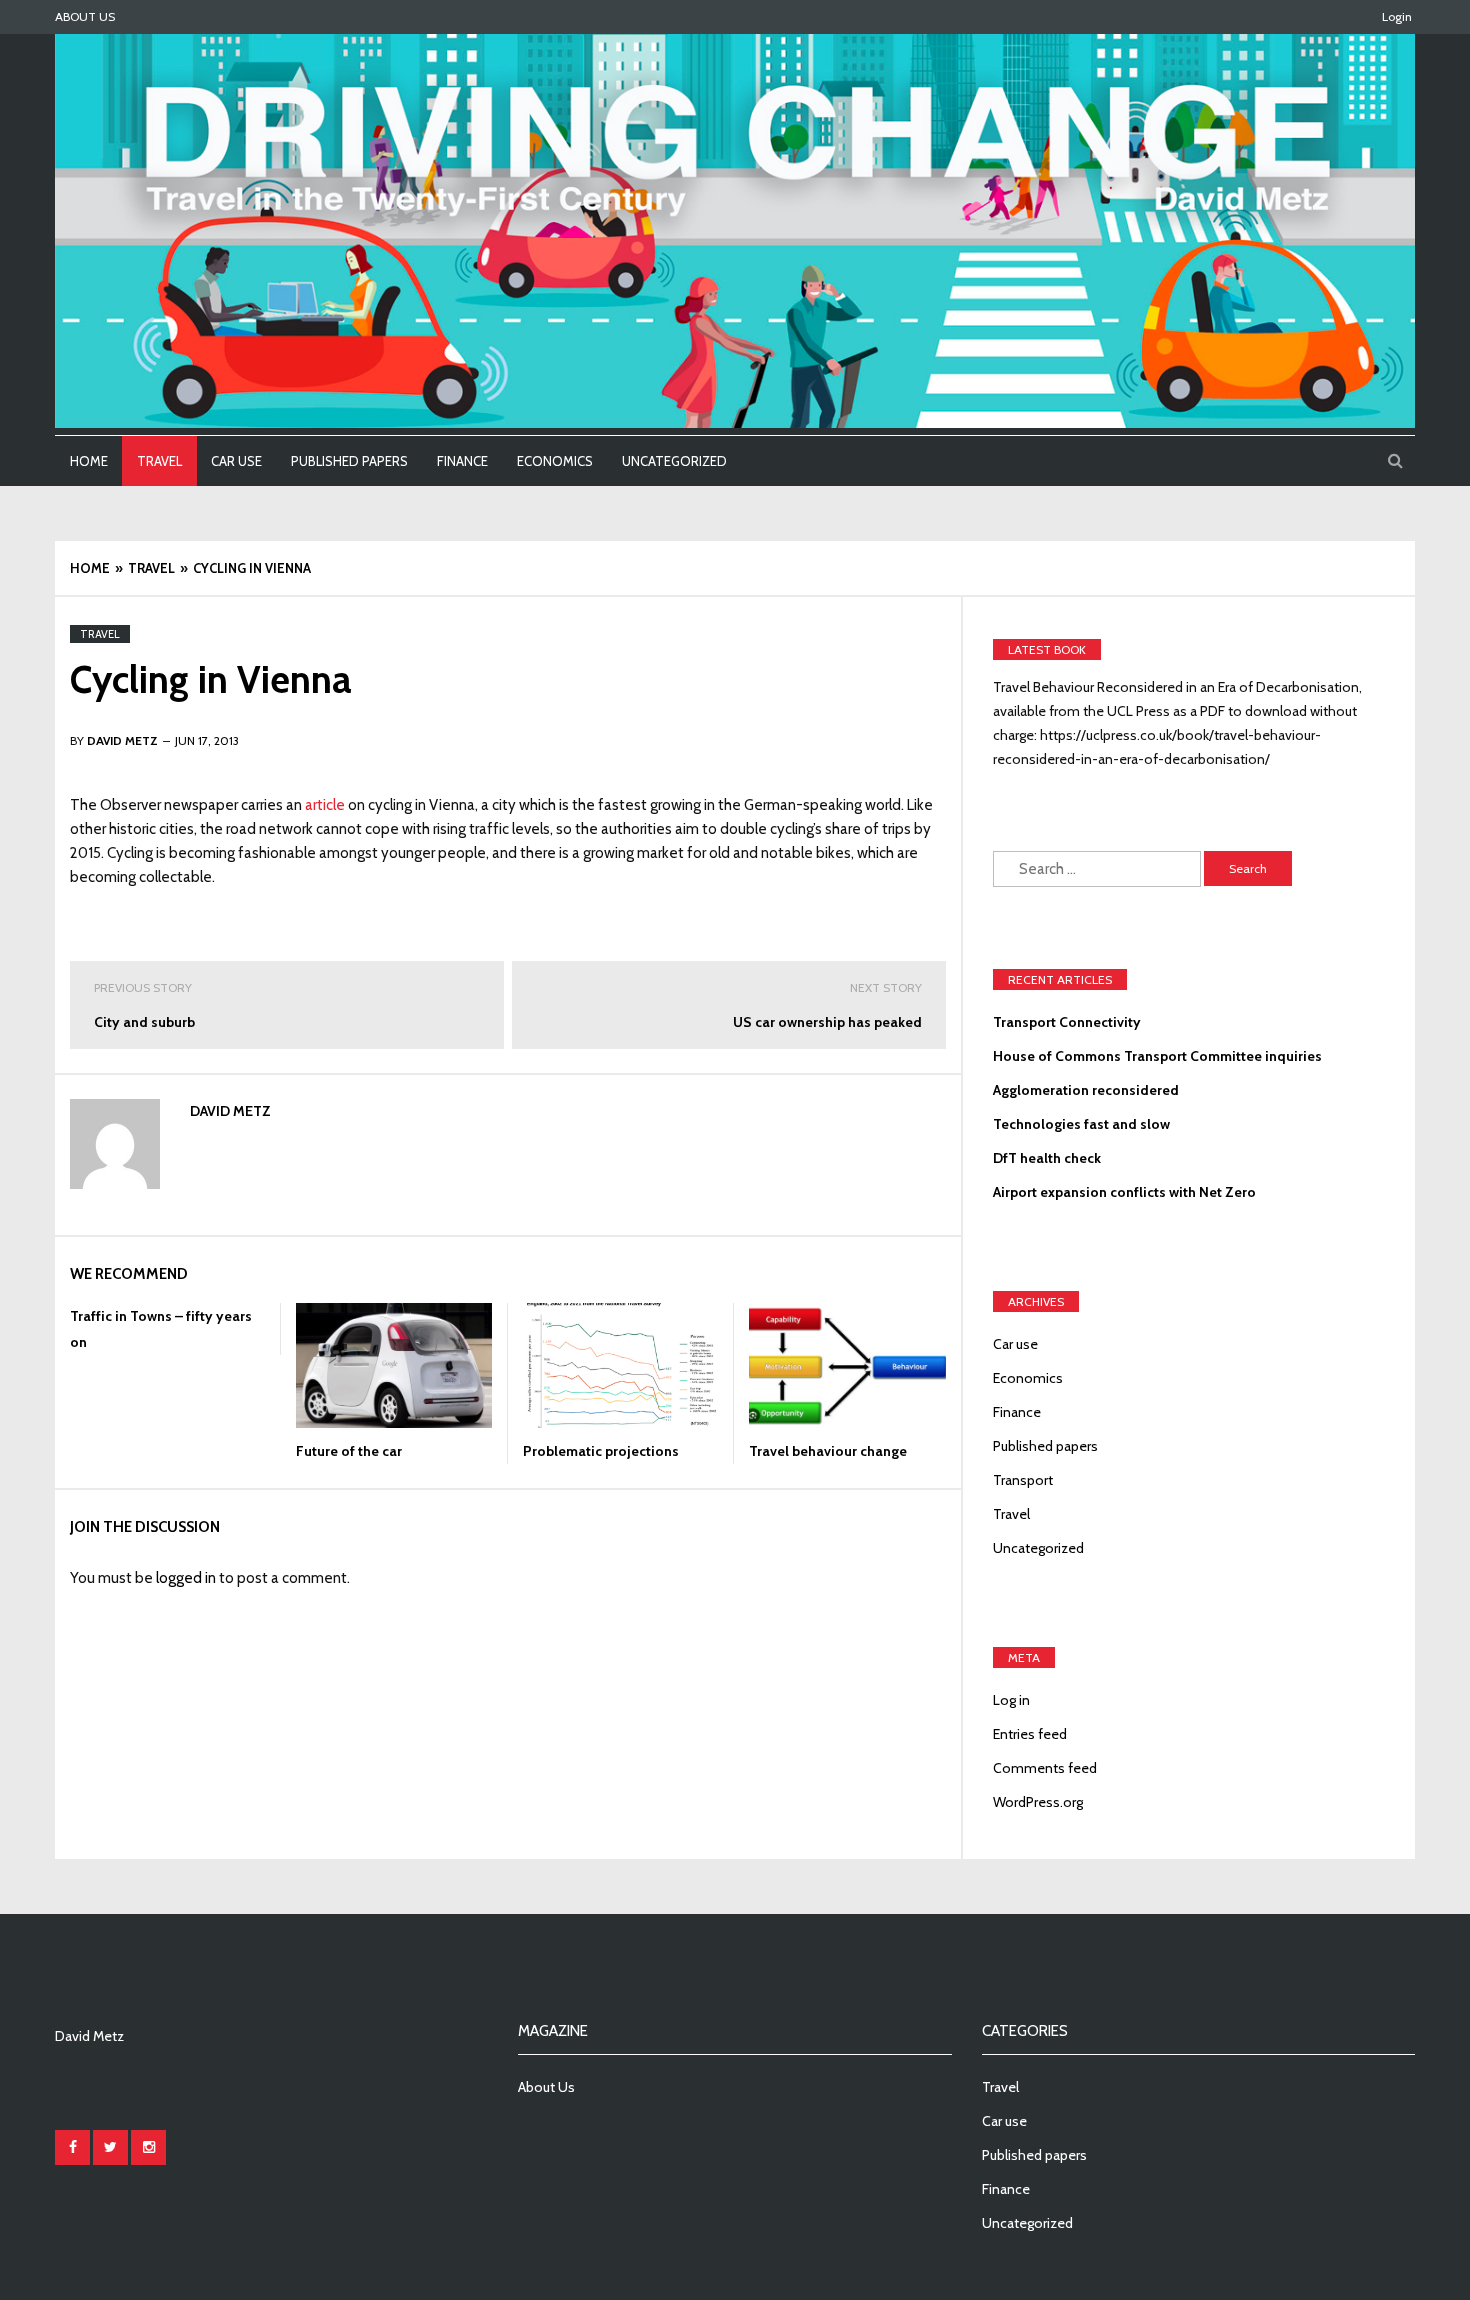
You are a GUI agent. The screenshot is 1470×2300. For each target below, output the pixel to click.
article (325, 805)
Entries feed (1030, 1734)
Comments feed (1045, 1768)
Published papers (349, 461)
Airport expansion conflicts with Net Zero (1124, 1192)
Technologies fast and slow (1081, 1124)
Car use (236, 461)
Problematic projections (601, 1451)
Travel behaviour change (828, 1451)
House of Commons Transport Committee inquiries (1157, 1056)
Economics (555, 461)
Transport (1023, 1480)
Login (1397, 16)
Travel (159, 461)
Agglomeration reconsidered (1086, 1090)
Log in (1011, 1700)
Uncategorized (674, 461)
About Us (85, 16)
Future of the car (349, 1451)
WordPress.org (1038, 1802)
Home (89, 461)
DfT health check (1047, 1158)
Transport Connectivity (1067, 1022)
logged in (186, 1578)
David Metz (230, 1111)
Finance (462, 461)
